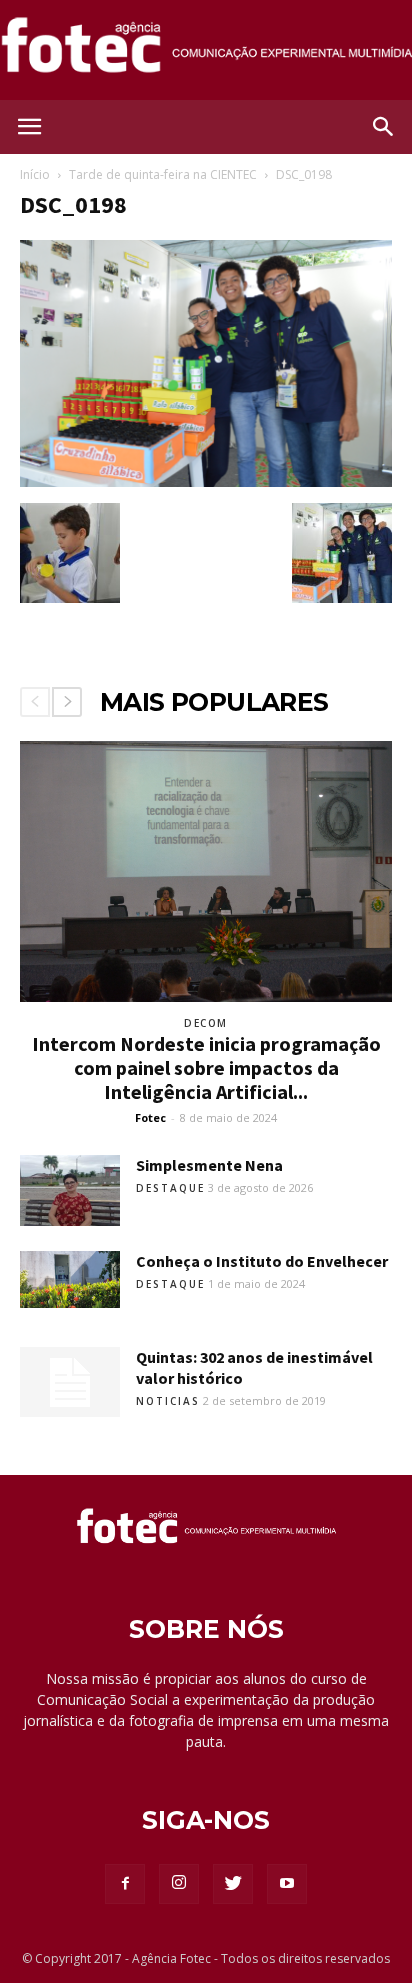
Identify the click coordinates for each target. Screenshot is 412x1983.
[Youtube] (287, 1884)
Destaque (170, 1188)
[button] (384, 127)
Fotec (150, 1117)
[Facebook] (125, 1884)
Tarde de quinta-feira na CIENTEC (163, 174)
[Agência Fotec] (206, 51)
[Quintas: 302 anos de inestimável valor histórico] (70, 1382)
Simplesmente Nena (209, 1165)
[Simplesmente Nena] (70, 1190)
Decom (206, 1023)
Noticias (168, 1401)
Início (35, 174)
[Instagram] (179, 1884)
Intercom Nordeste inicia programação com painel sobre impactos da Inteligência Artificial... (206, 1067)
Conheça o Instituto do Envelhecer (262, 1261)
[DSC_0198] (206, 482)
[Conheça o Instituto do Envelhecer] (70, 1279)
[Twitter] (233, 1884)
